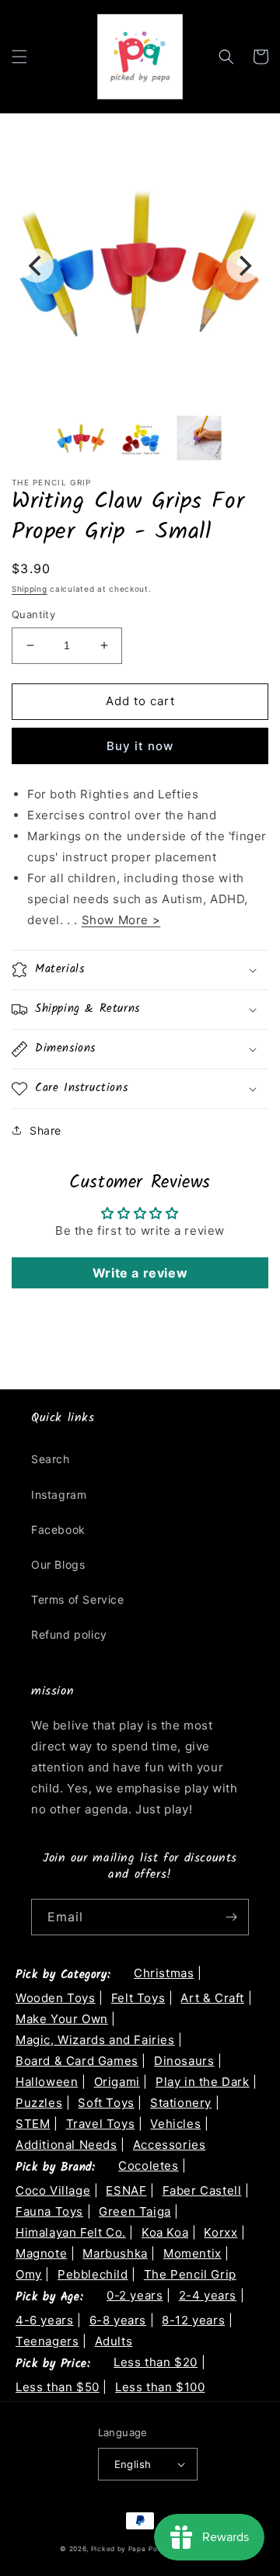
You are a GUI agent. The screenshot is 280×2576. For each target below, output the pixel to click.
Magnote (41, 2253)
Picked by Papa (119, 2549)
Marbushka (115, 2253)
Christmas (164, 1973)
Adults (114, 2341)
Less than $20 (156, 2362)
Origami (117, 2082)
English (133, 2464)
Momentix (192, 2253)
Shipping (30, 589)
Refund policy (69, 1634)
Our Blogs (58, 1564)
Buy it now (140, 746)
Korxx (220, 2232)
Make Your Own (62, 2019)
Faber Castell (202, 2190)
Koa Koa (165, 2232)
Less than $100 (160, 2387)
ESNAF (126, 2190)
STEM (33, 2124)
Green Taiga (135, 2211)
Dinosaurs (184, 2061)
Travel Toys (101, 2124)
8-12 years (193, 2320)
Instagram (59, 1495)
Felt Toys (138, 1998)
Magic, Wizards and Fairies (95, 2040)
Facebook (58, 1530)
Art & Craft (212, 1998)
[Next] (243, 266)
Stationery (181, 2103)
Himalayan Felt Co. (71, 2232)
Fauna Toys (49, 2211)
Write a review (140, 1273)
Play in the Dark (203, 2082)
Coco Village (53, 2190)
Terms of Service (78, 1599)
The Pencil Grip (190, 2274)
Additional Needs (66, 2145)
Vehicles (175, 2124)
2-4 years (208, 2295)
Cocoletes (148, 2166)
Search (51, 1459)
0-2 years (135, 2295)
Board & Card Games (77, 2061)
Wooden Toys (56, 1998)
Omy (29, 2274)
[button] (19, 57)
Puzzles (39, 2103)
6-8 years (118, 2320)
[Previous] (37, 266)
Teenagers (47, 2341)
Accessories (170, 2145)
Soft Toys (106, 2103)
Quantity (33, 614)
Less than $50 (58, 2387)
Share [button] (45, 1130)
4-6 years (44, 2320)
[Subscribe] (231, 1917)
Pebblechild (93, 2274)
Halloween (47, 2082)
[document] (140, 266)
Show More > (121, 920)
